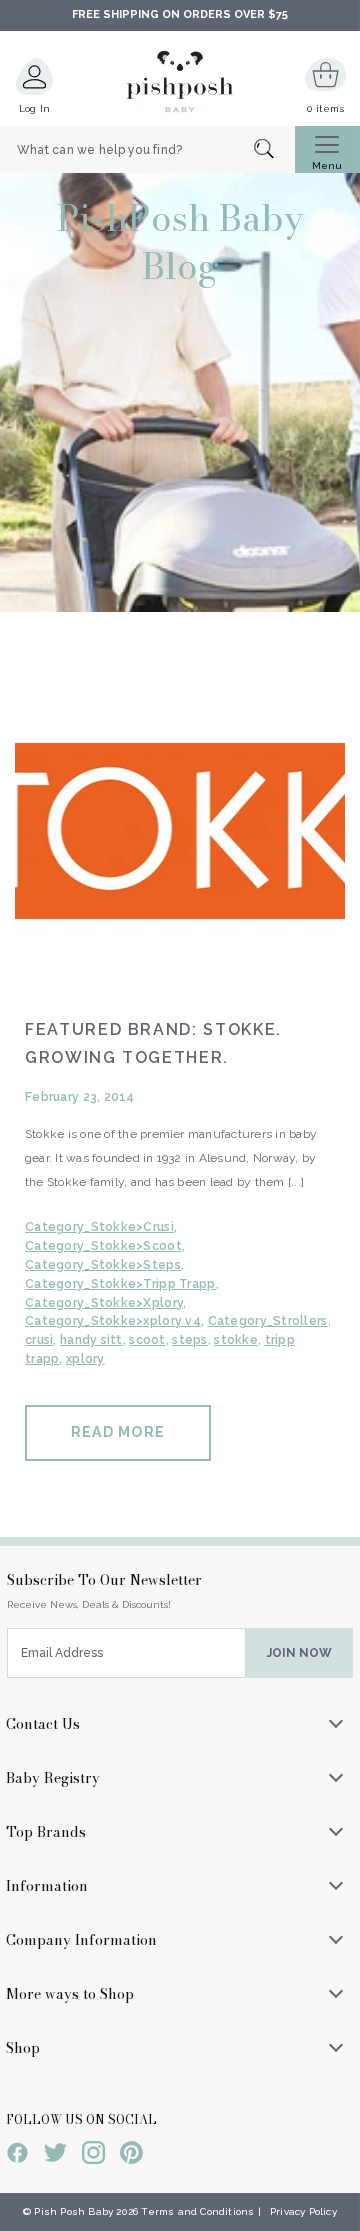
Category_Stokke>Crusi (99, 1227)
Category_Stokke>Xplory (104, 1303)
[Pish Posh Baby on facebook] (17, 2156)
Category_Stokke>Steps (103, 1265)
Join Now (299, 1653)
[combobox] (147, 150)
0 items (325, 108)
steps (189, 1340)
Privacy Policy (303, 2211)
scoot (147, 1340)
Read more (118, 1432)
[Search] (274, 150)
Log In (35, 108)
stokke (236, 1340)
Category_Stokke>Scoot (103, 1246)
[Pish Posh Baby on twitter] (55, 2156)
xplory (85, 1359)
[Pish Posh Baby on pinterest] (131, 2156)
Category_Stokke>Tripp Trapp (120, 1284)
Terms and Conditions (197, 2211)
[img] (180, 827)
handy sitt (91, 1340)
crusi (39, 1340)
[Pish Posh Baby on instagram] (93, 2156)
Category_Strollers (268, 1321)
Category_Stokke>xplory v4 (113, 1321)
